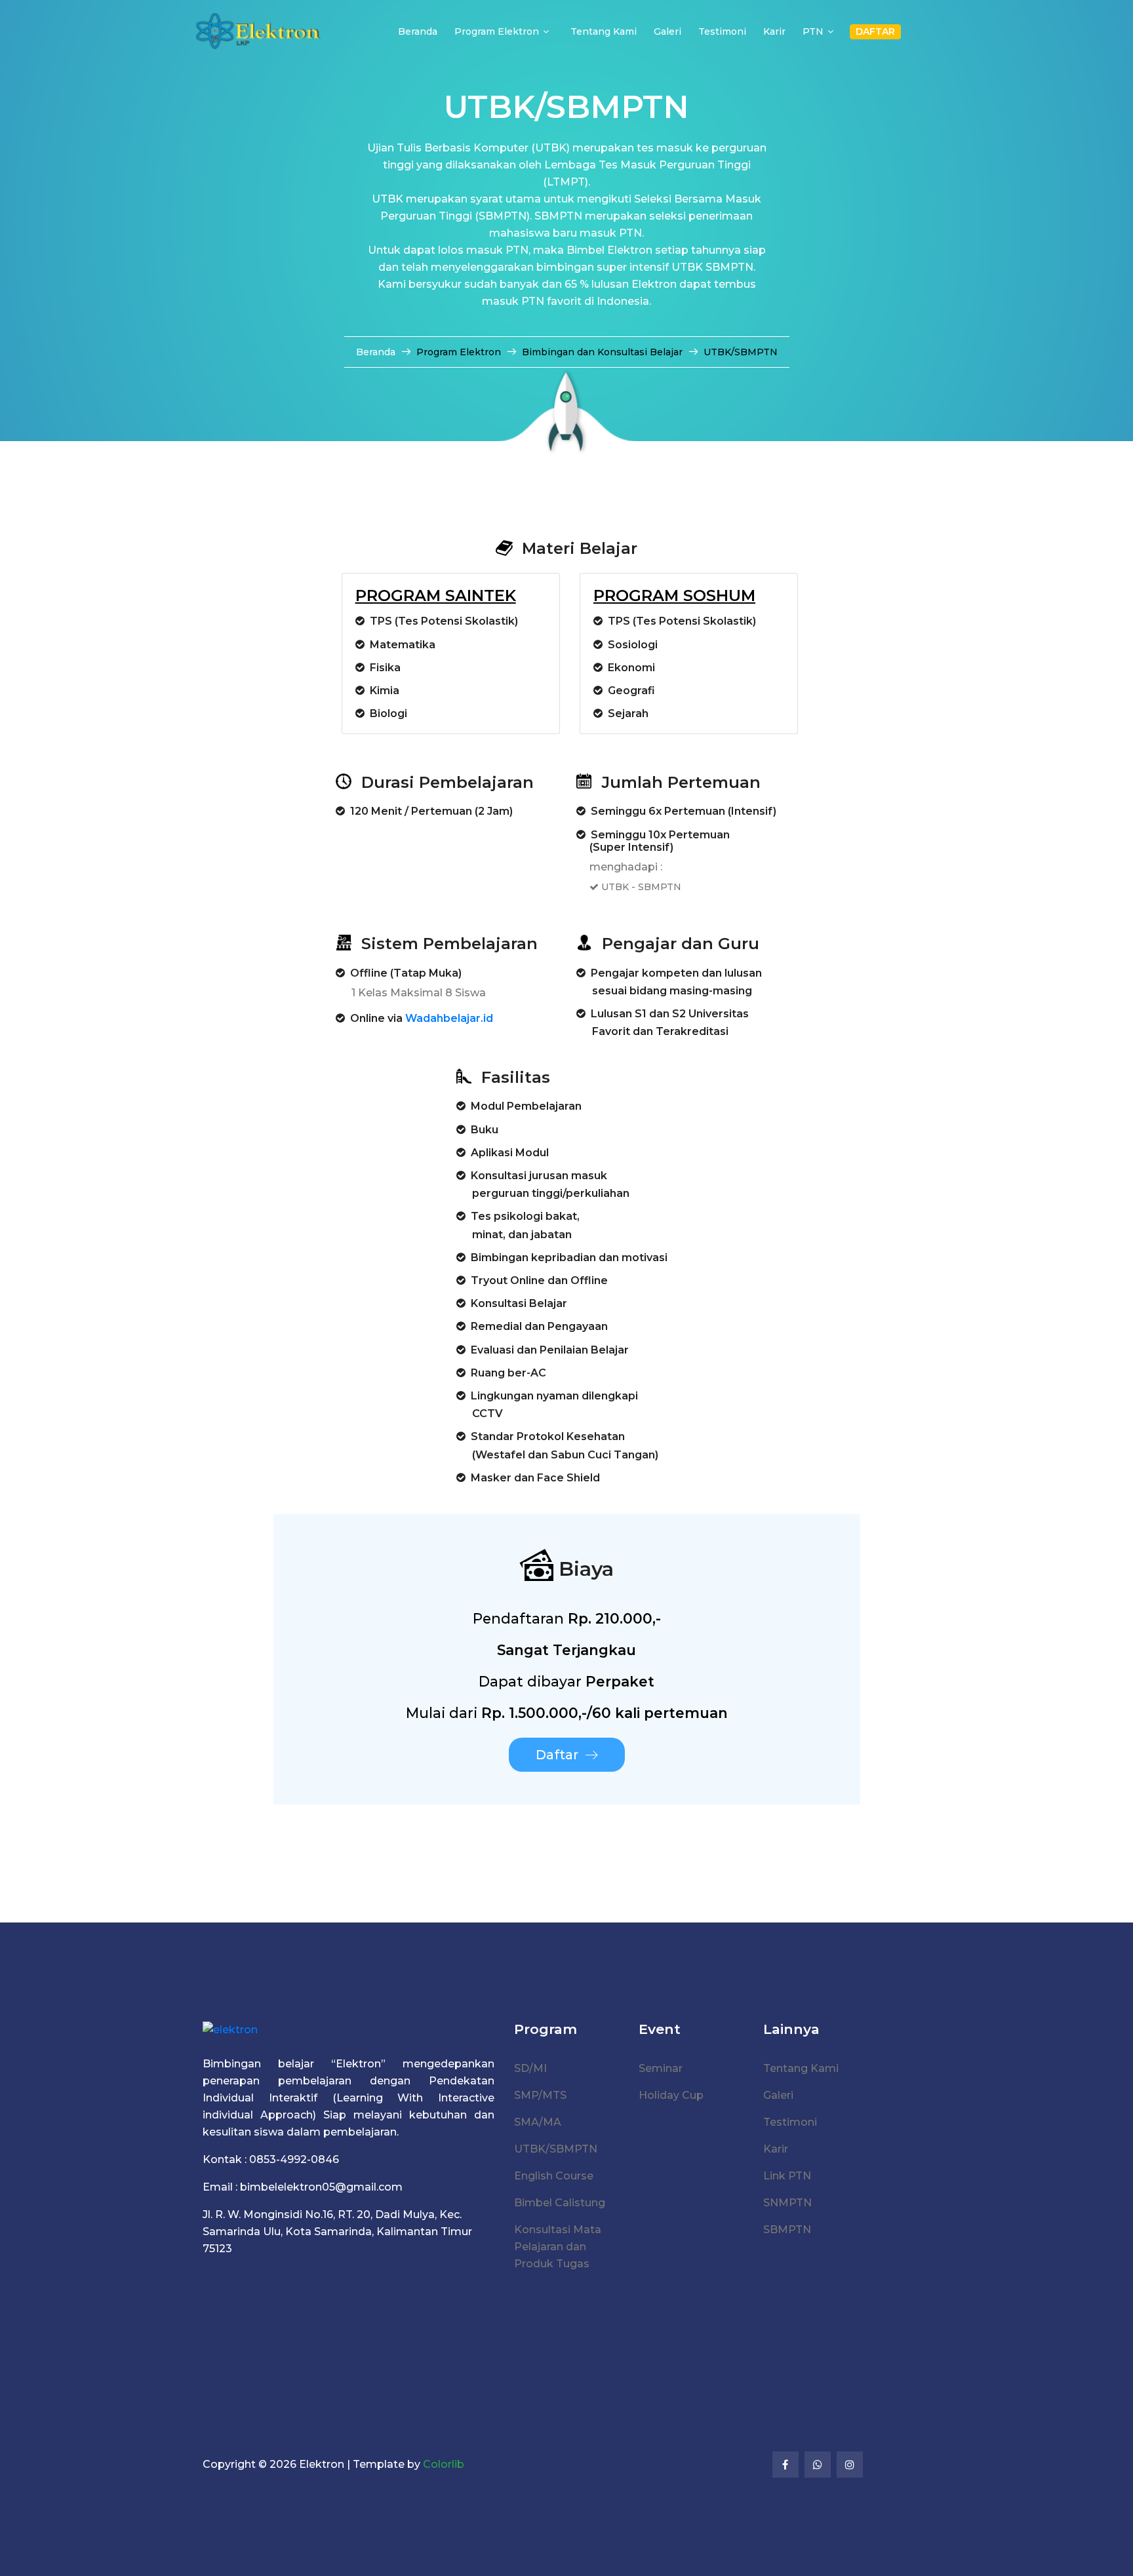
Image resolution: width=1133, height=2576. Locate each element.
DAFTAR (875, 31)
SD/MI (530, 2068)
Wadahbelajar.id (449, 1018)
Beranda (418, 31)
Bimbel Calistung (560, 2203)
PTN (813, 31)
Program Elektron (497, 31)
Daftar (557, 1755)
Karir (774, 31)
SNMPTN (787, 2203)
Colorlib (444, 2464)
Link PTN (787, 2176)
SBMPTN (787, 2230)
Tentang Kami (604, 31)
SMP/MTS (540, 2095)
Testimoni (722, 31)
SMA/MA (538, 2122)
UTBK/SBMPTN (556, 2149)
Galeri (667, 31)
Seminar (661, 2068)
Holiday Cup (671, 2095)
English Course (554, 2176)
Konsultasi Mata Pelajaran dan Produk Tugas (558, 2247)
